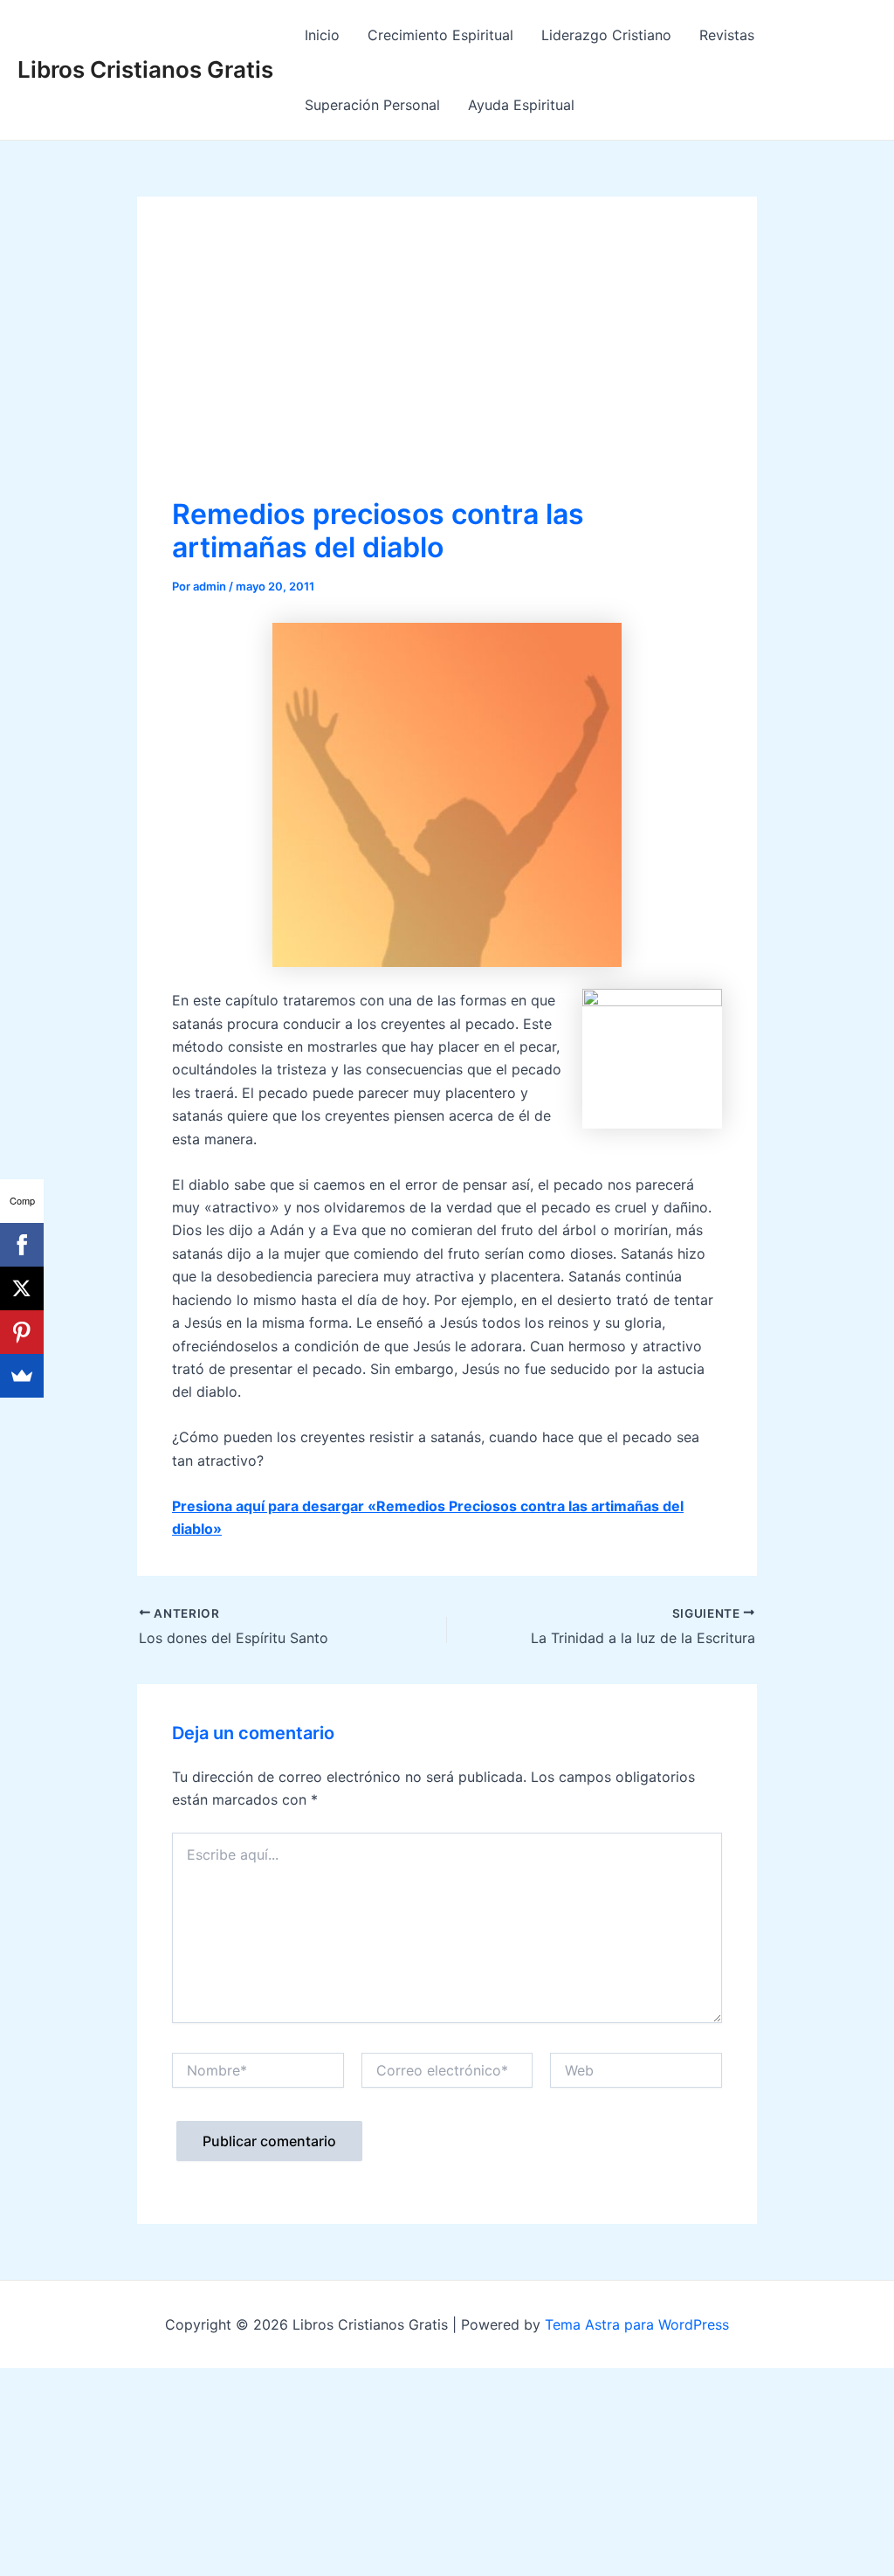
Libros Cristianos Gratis (145, 69)
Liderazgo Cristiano (606, 35)
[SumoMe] (22, 1376)
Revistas (727, 35)
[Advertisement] (447, 363)
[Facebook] (22, 1245)
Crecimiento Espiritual (440, 35)
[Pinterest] (22, 1332)
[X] (22, 1288)
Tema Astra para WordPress (637, 2324)
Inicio (322, 35)
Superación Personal (372, 105)
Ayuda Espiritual (521, 105)
